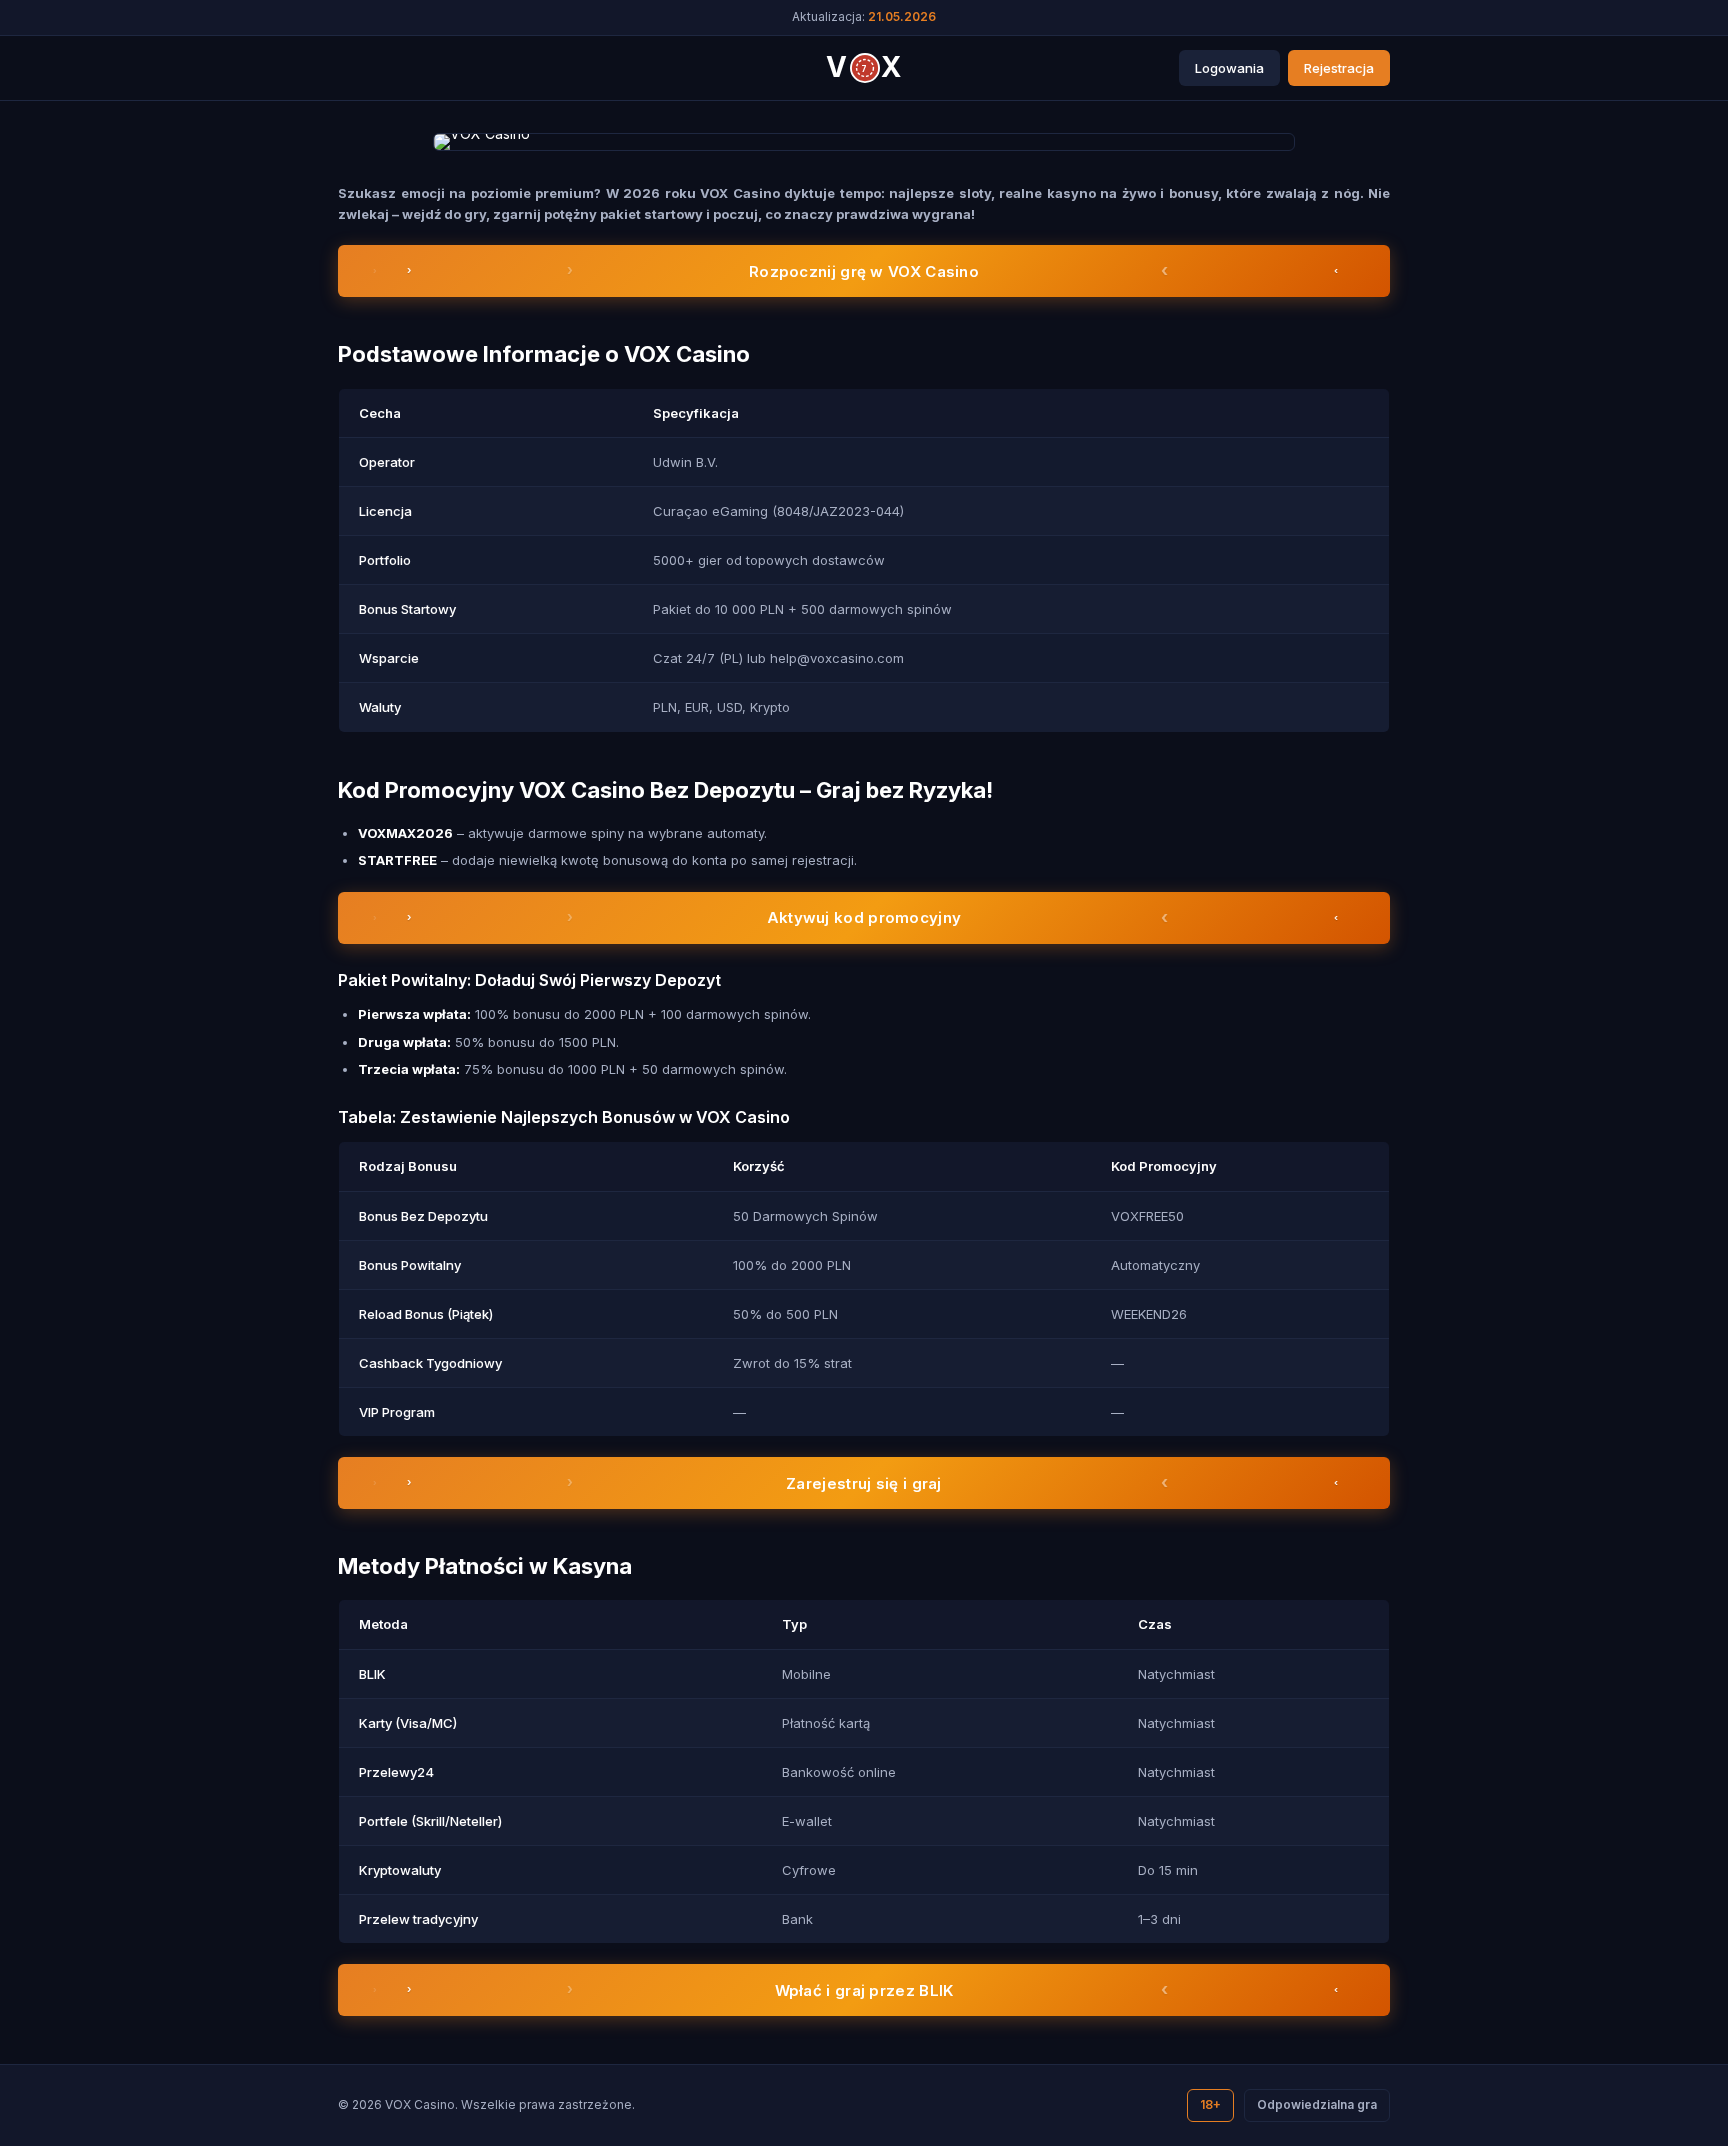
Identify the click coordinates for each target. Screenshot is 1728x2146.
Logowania (1229, 68)
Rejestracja (1339, 68)
